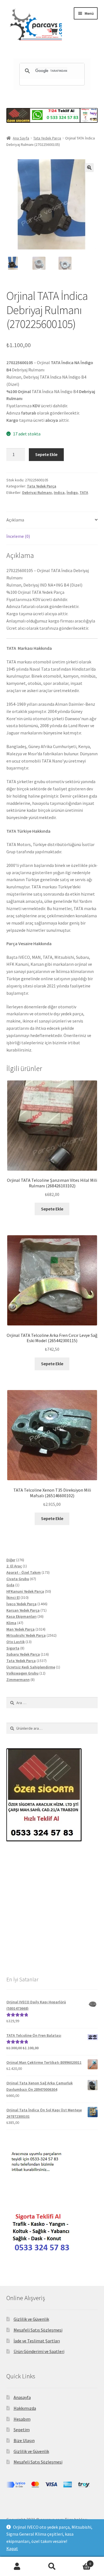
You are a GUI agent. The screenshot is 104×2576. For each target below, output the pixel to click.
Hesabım (22, 2419)
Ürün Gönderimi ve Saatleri (39, 2351)
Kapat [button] (12, 2548)
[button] (89, 168)
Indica (59, 492)
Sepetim (22, 2430)
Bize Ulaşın (24, 2440)
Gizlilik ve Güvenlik (31, 2319)
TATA (84, 492)
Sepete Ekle (46, 454)
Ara (52, 2567)
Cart (80, 2562)
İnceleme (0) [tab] (18, 536)
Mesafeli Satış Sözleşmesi (38, 2330)
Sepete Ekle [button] (52, 1209)
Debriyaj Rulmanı (37, 492)
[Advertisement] (52, 1908)
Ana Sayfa (21, 138)
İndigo (72, 492)
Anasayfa (22, 2397)
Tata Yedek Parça (47, 138)
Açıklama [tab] (15, 520)
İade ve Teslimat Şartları (37, 2341)
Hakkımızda (25, 2408)
